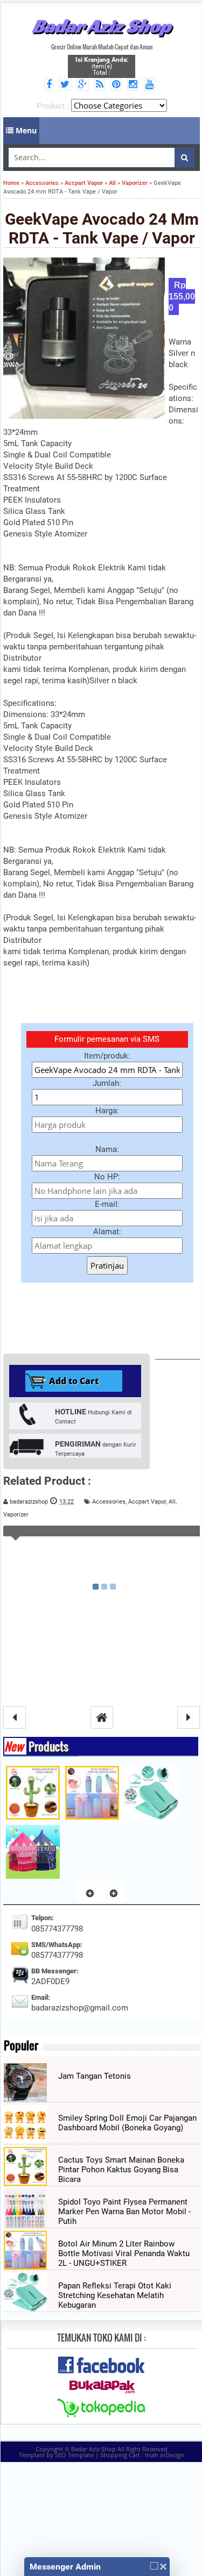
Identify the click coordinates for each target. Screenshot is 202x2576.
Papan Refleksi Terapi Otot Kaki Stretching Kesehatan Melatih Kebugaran (115, 2295)
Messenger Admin (65, 2567)
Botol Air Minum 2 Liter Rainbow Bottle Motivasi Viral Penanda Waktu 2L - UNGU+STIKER (124, 2253)
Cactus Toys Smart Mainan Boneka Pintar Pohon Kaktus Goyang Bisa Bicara (121, 2170)
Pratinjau (107, 1265)
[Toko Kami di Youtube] (151, 85)
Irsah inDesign (165, 2455)
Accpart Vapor (147, 1502)
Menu (25, 130)
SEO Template (74, 2455)
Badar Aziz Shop (102, 26)
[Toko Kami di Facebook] (51, 85)
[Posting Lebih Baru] (15, 1718)
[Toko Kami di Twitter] (67, 85)
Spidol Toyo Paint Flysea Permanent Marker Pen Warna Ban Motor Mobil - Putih (124, 2212)
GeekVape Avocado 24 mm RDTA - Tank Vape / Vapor (102, 228)
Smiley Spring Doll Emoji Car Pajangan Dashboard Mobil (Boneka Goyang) (127, 2123)
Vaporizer (16, 1515)
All (172, 1502)
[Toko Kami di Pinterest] (118, 85)
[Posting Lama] (189, 1718)
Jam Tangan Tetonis (95, 2076)
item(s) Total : (102, 66)
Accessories (109, 1502)
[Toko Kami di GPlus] (84, 85)
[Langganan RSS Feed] (101, 85)
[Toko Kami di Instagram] (134, 85)
